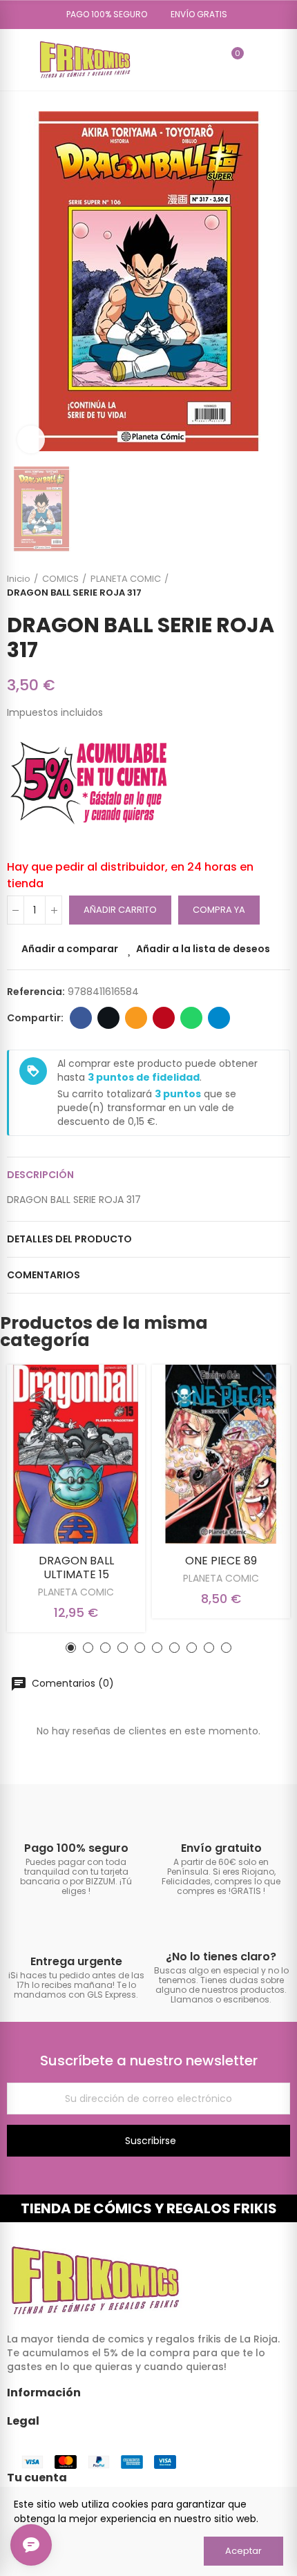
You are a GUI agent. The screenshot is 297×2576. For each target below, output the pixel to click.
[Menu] (13, 59)
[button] (102, 15)
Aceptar (243, 2551)
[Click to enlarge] (31, 439)
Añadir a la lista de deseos (203, 949)
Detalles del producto (69, 1239)
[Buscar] (208, 59)
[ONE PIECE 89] (221, 1454)
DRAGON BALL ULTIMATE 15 (76, 1568)
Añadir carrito (120, 910)
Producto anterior (245, 586)
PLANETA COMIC (76, 1592)
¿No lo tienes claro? (221, 1957)
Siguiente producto (280, 586)
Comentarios (44, 1275)
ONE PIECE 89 (221, 1561)
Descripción (40, 1175)
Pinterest (164, 1018)
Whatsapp (191, 1018)
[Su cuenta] (258, 59)
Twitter (108, 1018)
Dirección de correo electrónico (136, 1018)
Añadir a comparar (70, 949)
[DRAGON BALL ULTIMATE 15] (76, 1454)
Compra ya (219, 910)
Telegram (219, 1018)
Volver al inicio (262, 586)
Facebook (81, 1018)
